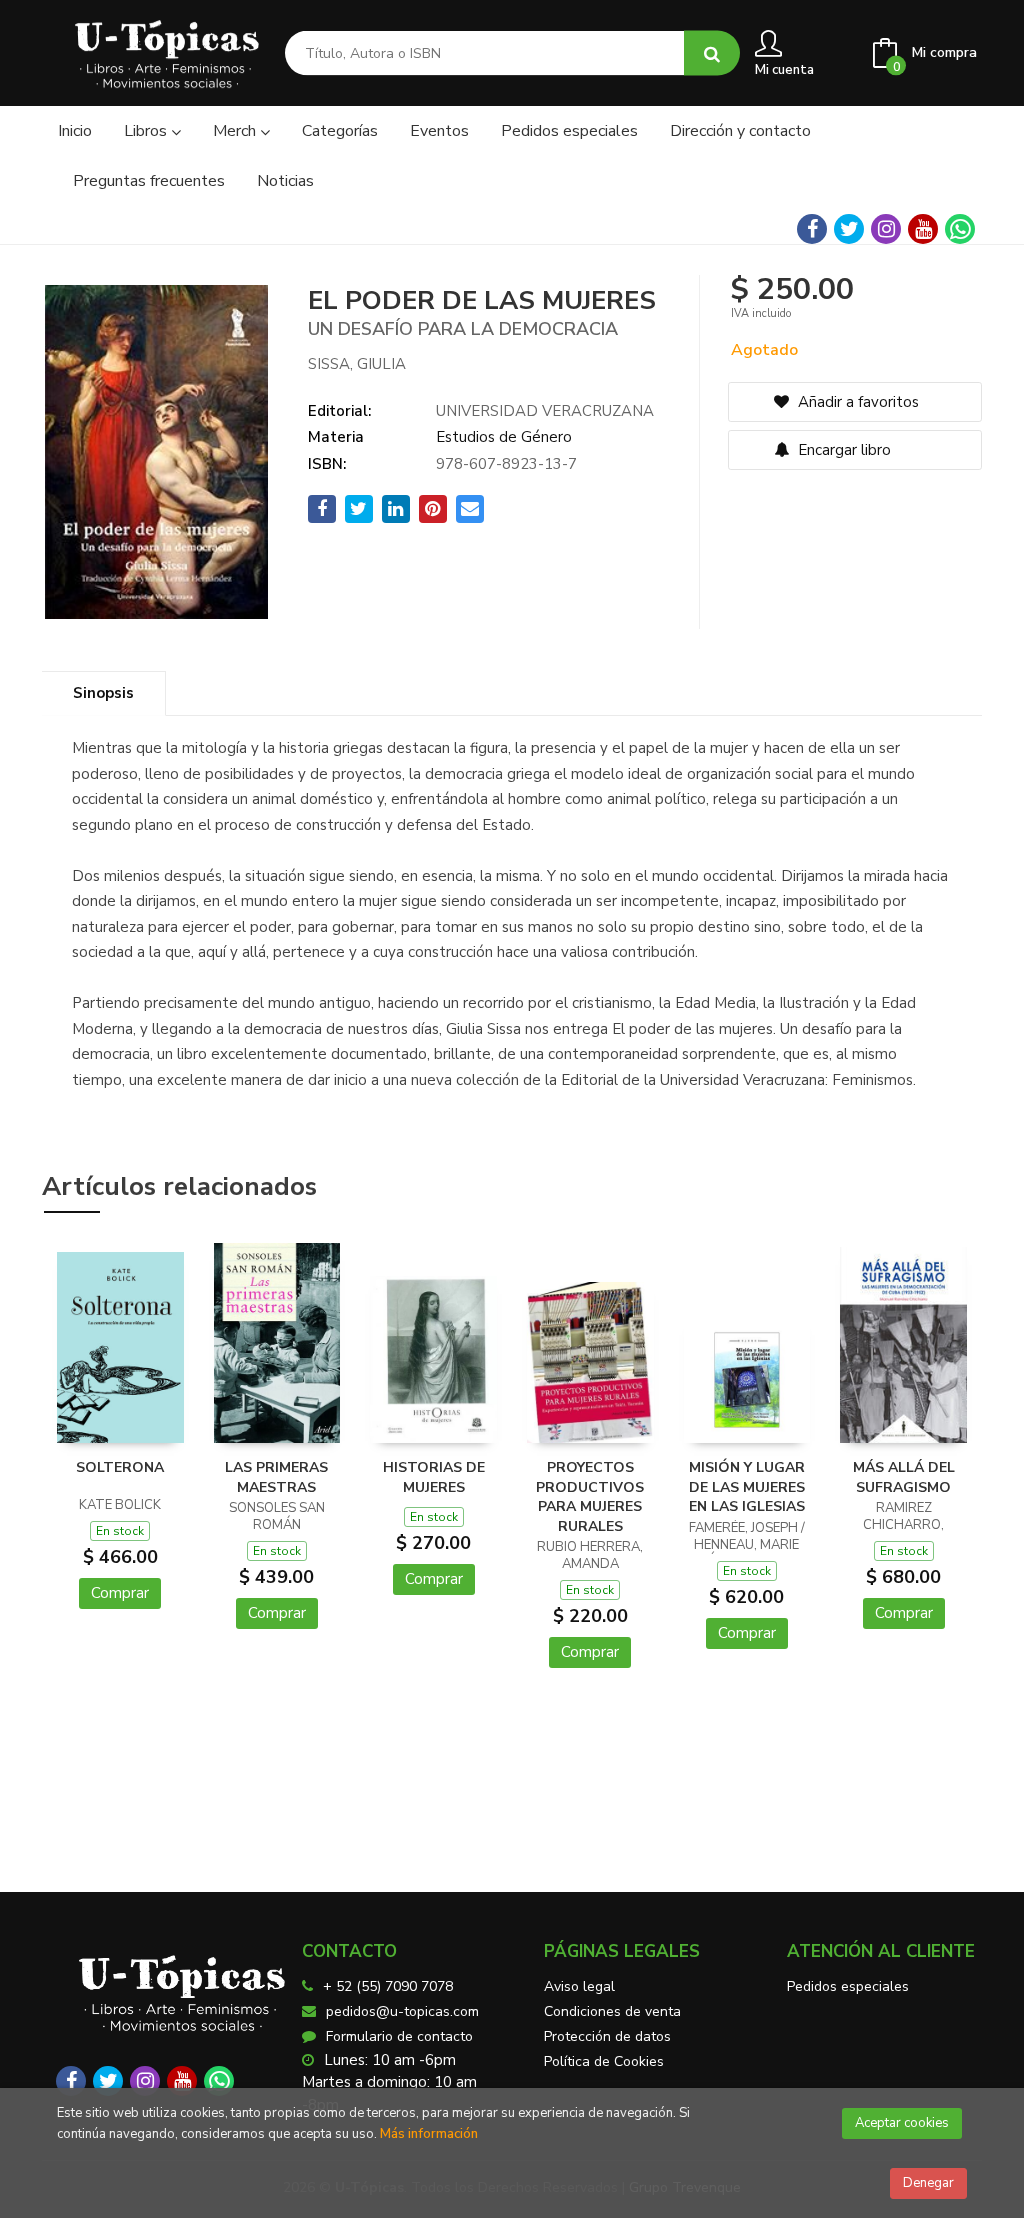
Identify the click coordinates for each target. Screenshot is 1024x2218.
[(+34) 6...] (960, 229)
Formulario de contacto (399, 2036)
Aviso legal (579, 1986)
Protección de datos (607, 2036)
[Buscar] (712, 53)
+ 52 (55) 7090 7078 (388, 1986)
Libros (147, 131)
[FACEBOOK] (812, 229)
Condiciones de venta (612, 2011)
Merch (236, 131)
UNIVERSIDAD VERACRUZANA (545, 411)
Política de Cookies (604, 2061)
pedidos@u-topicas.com (402, 2011)
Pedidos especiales (848, 1986)
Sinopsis (103, 693)
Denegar (928, 2183)
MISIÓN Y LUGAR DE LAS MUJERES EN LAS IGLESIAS (747, 1487)
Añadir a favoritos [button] (856, 402)
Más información (429, 2134)
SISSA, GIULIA (357, 364)
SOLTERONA (120, 1467)
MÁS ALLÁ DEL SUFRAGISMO (904, 1477)
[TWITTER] (849, 229)
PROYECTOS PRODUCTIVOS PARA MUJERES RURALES (590, 1497)
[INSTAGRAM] (886, 229)
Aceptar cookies (902, 2123)
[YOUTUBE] (923, 229)
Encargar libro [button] (842, 450)
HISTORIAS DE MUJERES (434, 1477)
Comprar (120, 1593)
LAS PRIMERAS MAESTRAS (276, 1477)
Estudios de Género (504, 437)
